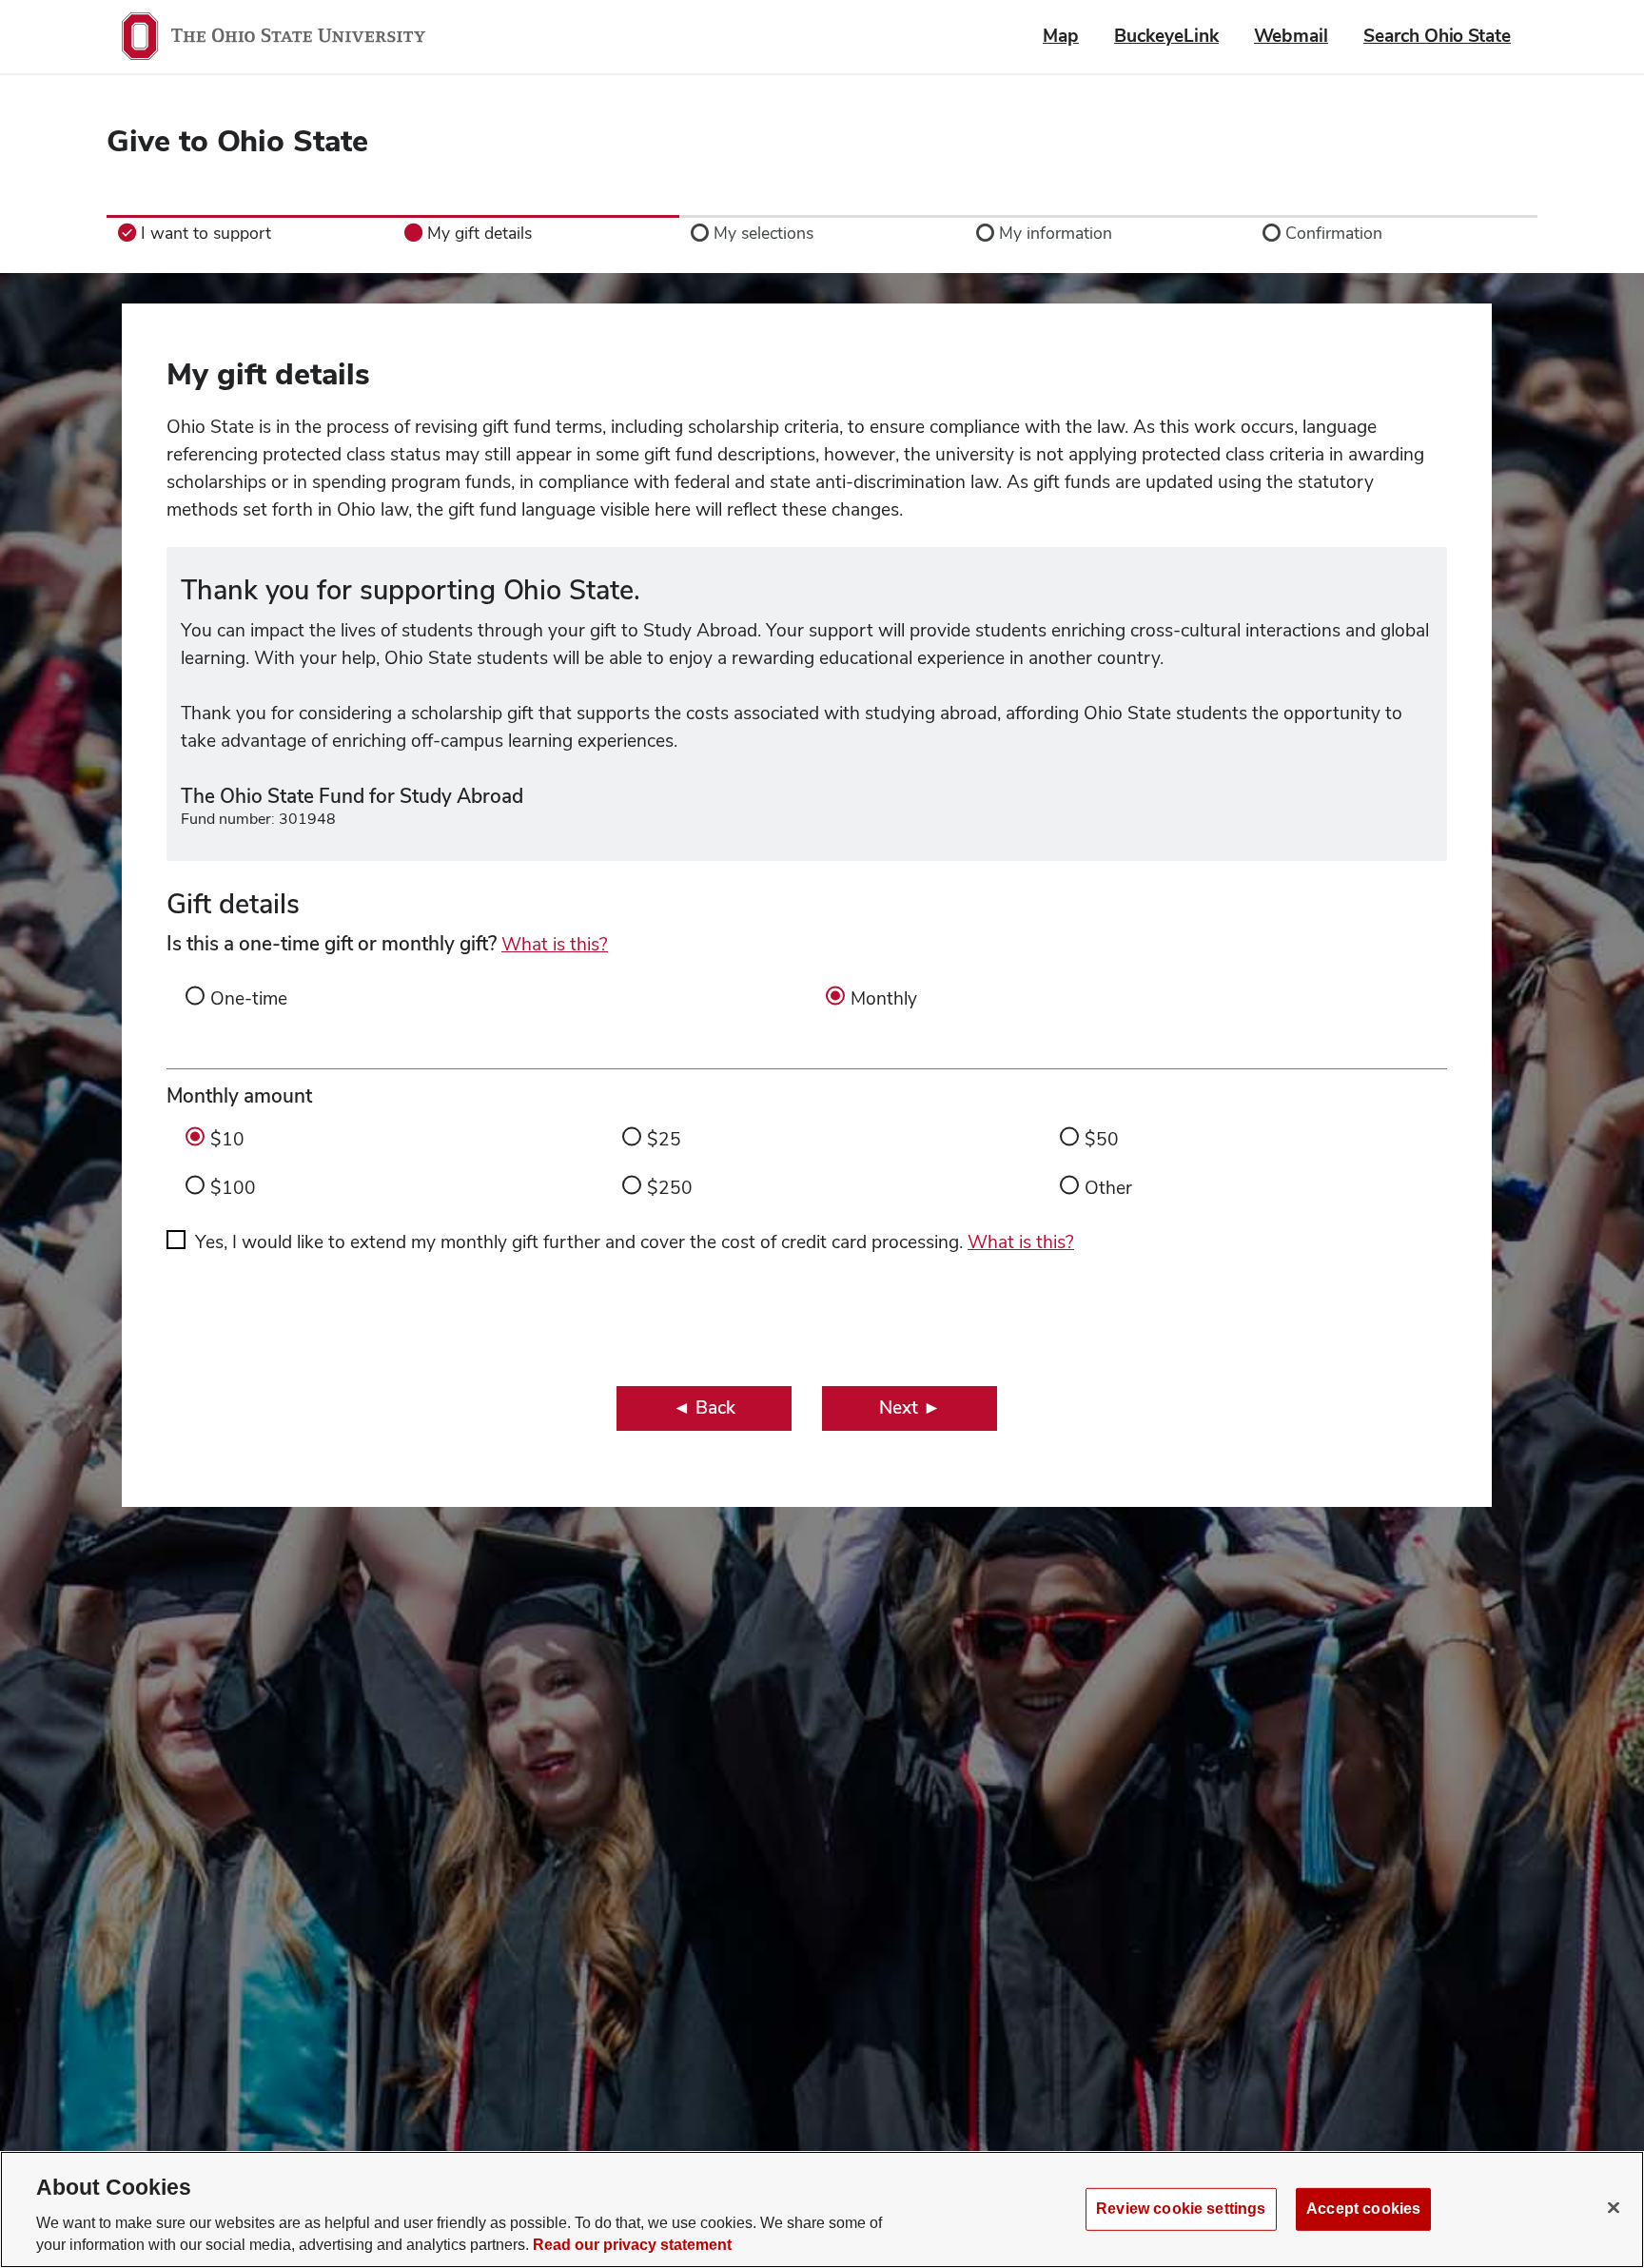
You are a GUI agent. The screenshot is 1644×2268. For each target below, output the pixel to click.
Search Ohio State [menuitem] (1437, 36)
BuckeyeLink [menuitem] (1166, 36)
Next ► (910, 1408)
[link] (250, 233)
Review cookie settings (1181, 2209)
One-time (249, 998)
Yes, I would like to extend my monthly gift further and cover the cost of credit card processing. (635, 1242)
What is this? (555, 944)
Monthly (884, 998)
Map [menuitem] (1061, 36)
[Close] (1614, 2207)
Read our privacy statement (632, 2246)
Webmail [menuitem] (1291, 36)
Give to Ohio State (237, 140)
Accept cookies (1363, 2209)
